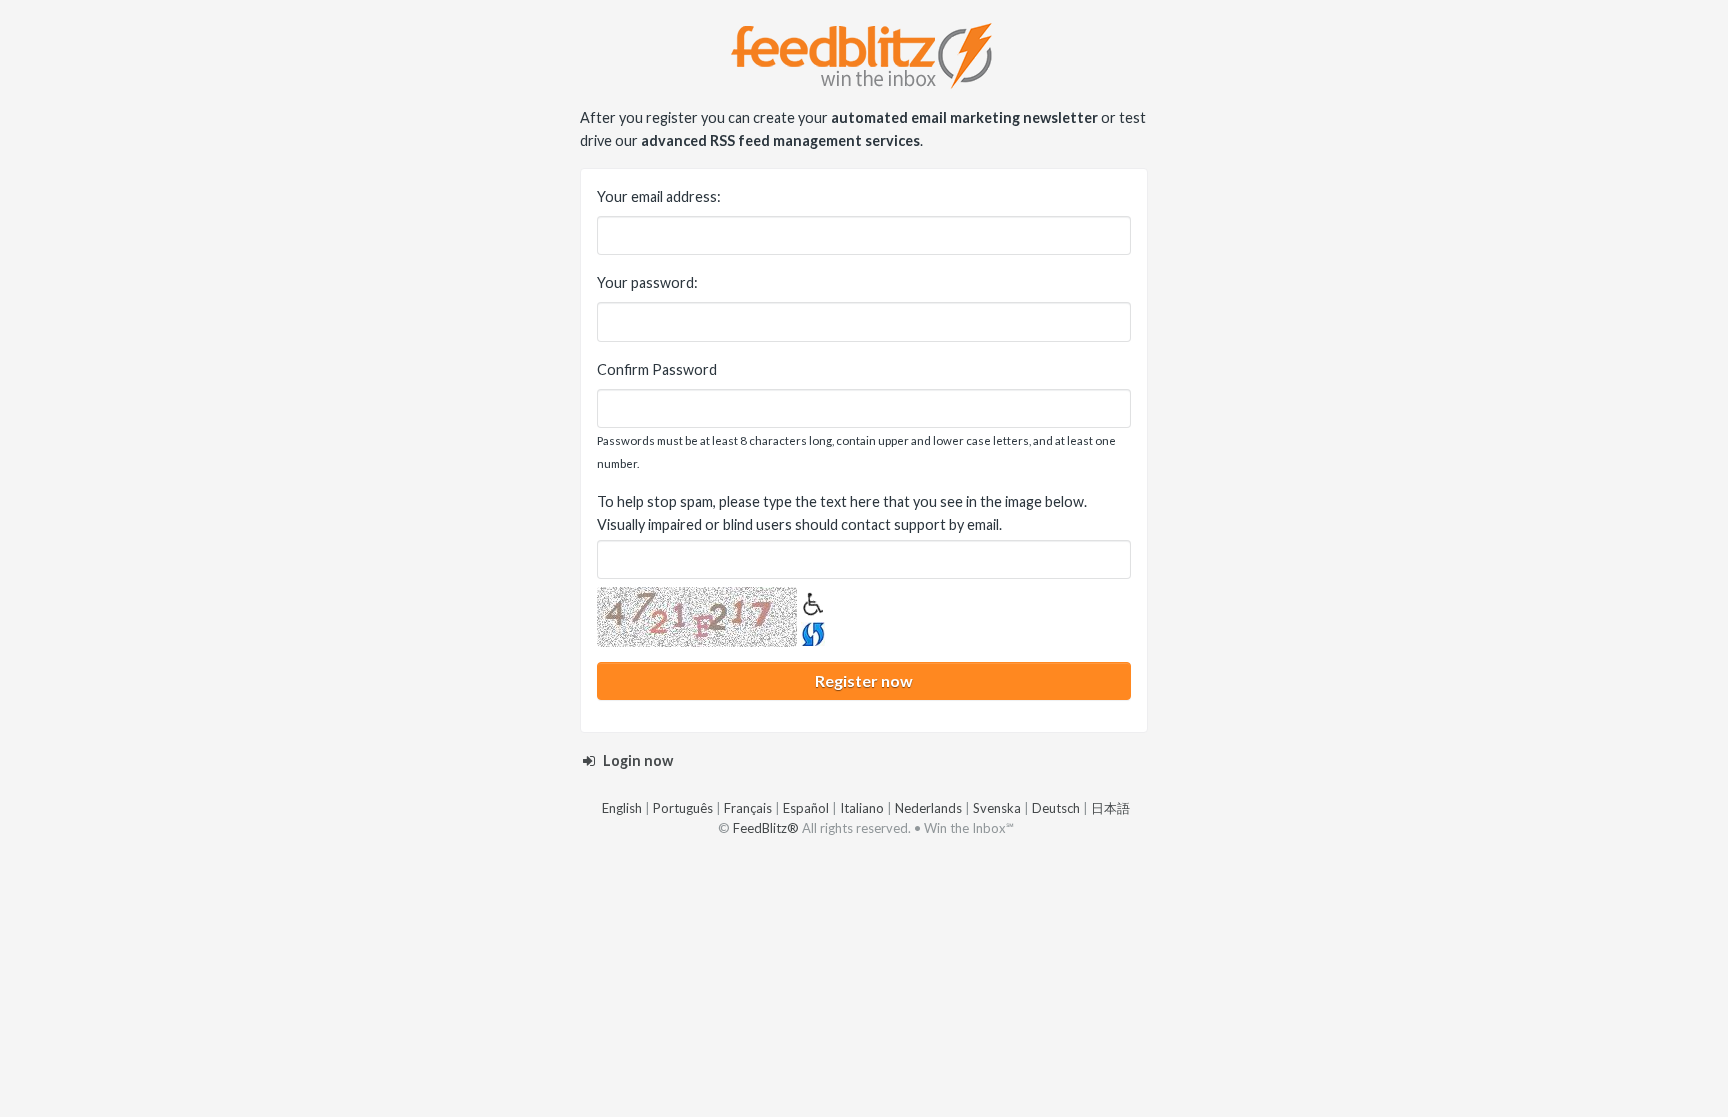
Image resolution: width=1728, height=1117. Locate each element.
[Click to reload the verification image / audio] (811, 631)
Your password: (647, 282)
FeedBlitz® (766, 828)
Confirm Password (657, 369)
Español (806, 808)
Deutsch (1056, 808)
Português (683, 808)
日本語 (1110, 808)
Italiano (862, 808)
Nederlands (928, 808)
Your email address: (659, 196)
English (622, 808)
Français (748, 808)
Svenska (997, 808)
